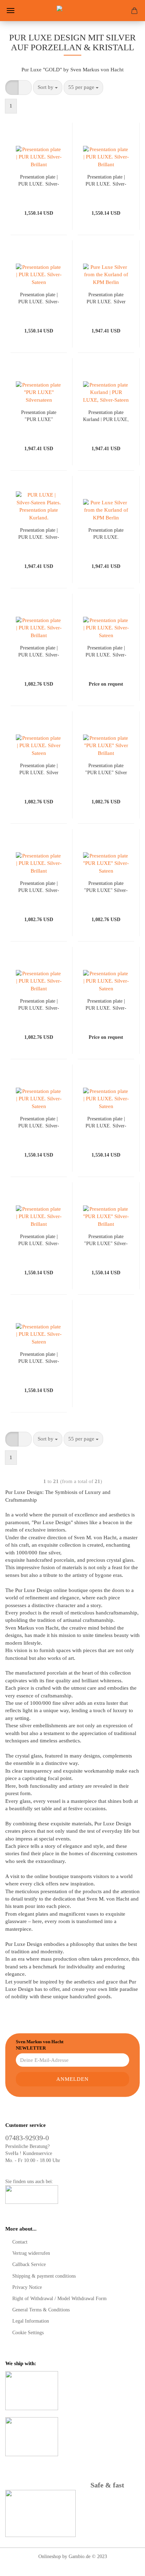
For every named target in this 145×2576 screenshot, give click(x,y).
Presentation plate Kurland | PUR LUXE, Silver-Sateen (106, 416)
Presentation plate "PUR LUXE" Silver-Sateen (106, 886)
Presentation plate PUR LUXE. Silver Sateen (106, 298)
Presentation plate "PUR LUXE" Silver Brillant (106, 769)
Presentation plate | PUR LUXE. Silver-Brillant (39, 180)
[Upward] (126, 2565)
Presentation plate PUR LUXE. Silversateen (106, 533)
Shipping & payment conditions (44, 2276)
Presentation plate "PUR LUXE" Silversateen (39, 416)
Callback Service (29, 2264)
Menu (11, 11)
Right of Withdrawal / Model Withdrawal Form (59, 2299)
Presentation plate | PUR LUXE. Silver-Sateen (39, 298)
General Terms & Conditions (41, 2310)
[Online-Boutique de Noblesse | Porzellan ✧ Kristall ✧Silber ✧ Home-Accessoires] (72, 11)
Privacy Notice (27, 2287)
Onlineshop (50, 2556)
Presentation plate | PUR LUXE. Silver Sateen (39, 769)
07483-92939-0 (27, 2138)
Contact (20, 2242)
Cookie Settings (28, 2333)
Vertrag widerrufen (31, 2253)
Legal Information (31, 2321)
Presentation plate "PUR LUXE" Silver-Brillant (106, 1240)
